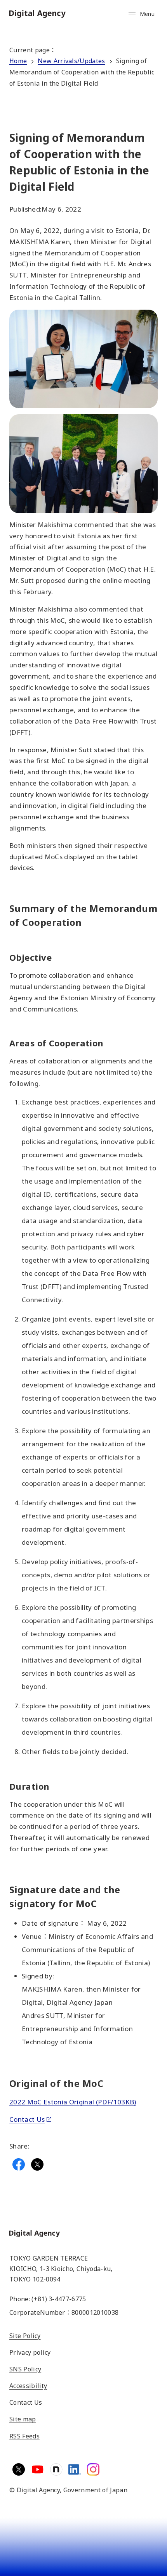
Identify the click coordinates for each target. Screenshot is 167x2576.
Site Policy (25, 2336)
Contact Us (27, 2119)
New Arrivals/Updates (71, 61)
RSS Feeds (24, 2436)
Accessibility (28, 2386)
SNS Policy (25, 2369)
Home (18, 61)
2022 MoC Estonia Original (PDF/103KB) (73, 2102)
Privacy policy (30, 2352)
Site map (23, 2419)
